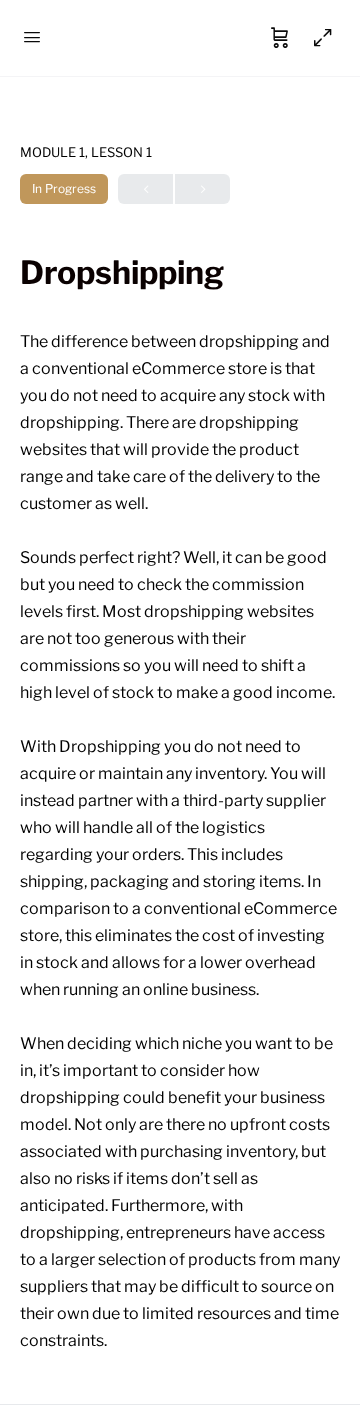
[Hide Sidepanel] (318, 38)
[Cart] (280, 38)
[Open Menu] (32, 36)
